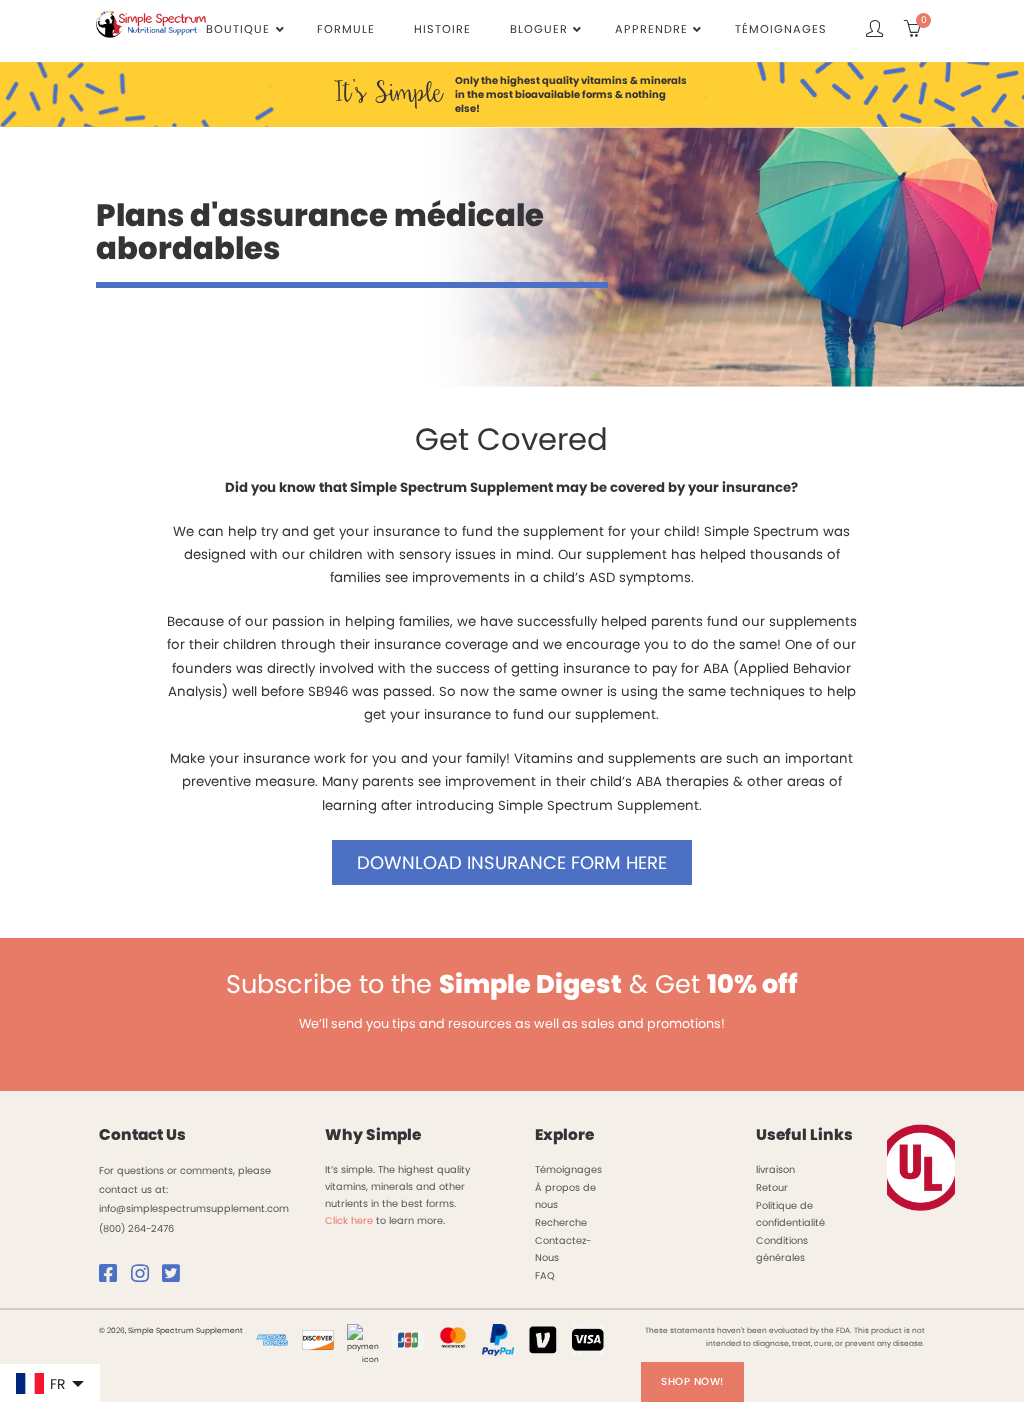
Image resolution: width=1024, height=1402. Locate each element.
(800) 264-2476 (136, 1228)
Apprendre (651, 29)
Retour (772, 1187)
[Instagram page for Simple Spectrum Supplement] (145, 1277)
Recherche (561, 1222)
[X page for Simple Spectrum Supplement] (176, 1277)
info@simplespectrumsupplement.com (194, 1208)
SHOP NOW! (692, 1381)
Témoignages (781, 29)
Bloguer (539, 29)
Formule (346, 29)
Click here (349, 1220)
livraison (775, 1169)
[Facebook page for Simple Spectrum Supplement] (113, 1277)
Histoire (442, 29)
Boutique (238, 29)
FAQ (545, 1275)
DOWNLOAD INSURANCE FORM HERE (512, 862)
